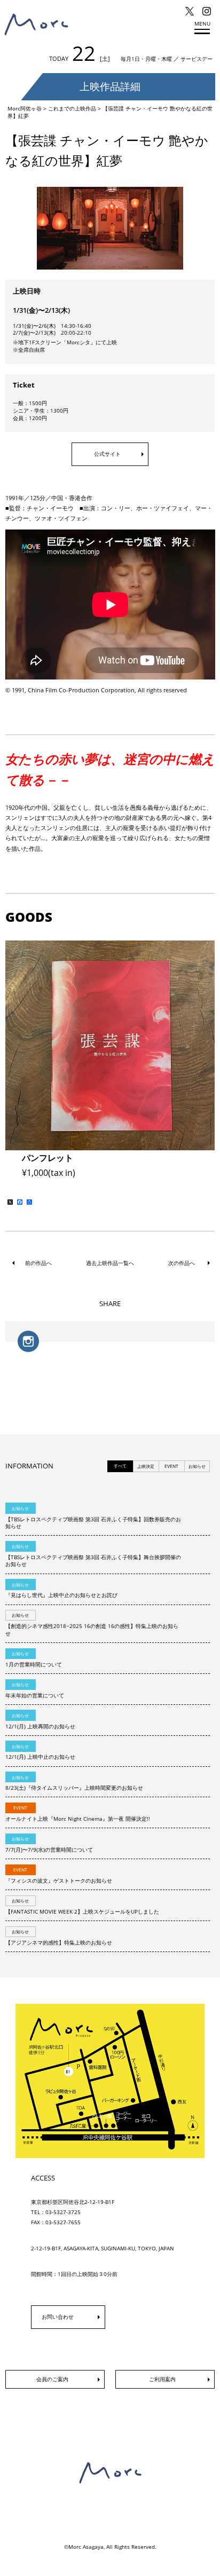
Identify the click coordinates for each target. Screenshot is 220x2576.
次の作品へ (182, 1263)
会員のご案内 (52, 2379)
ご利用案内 (162, 2379)
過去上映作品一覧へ (110, 1263)
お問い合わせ (58, 2317)
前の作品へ (38, 1263)
